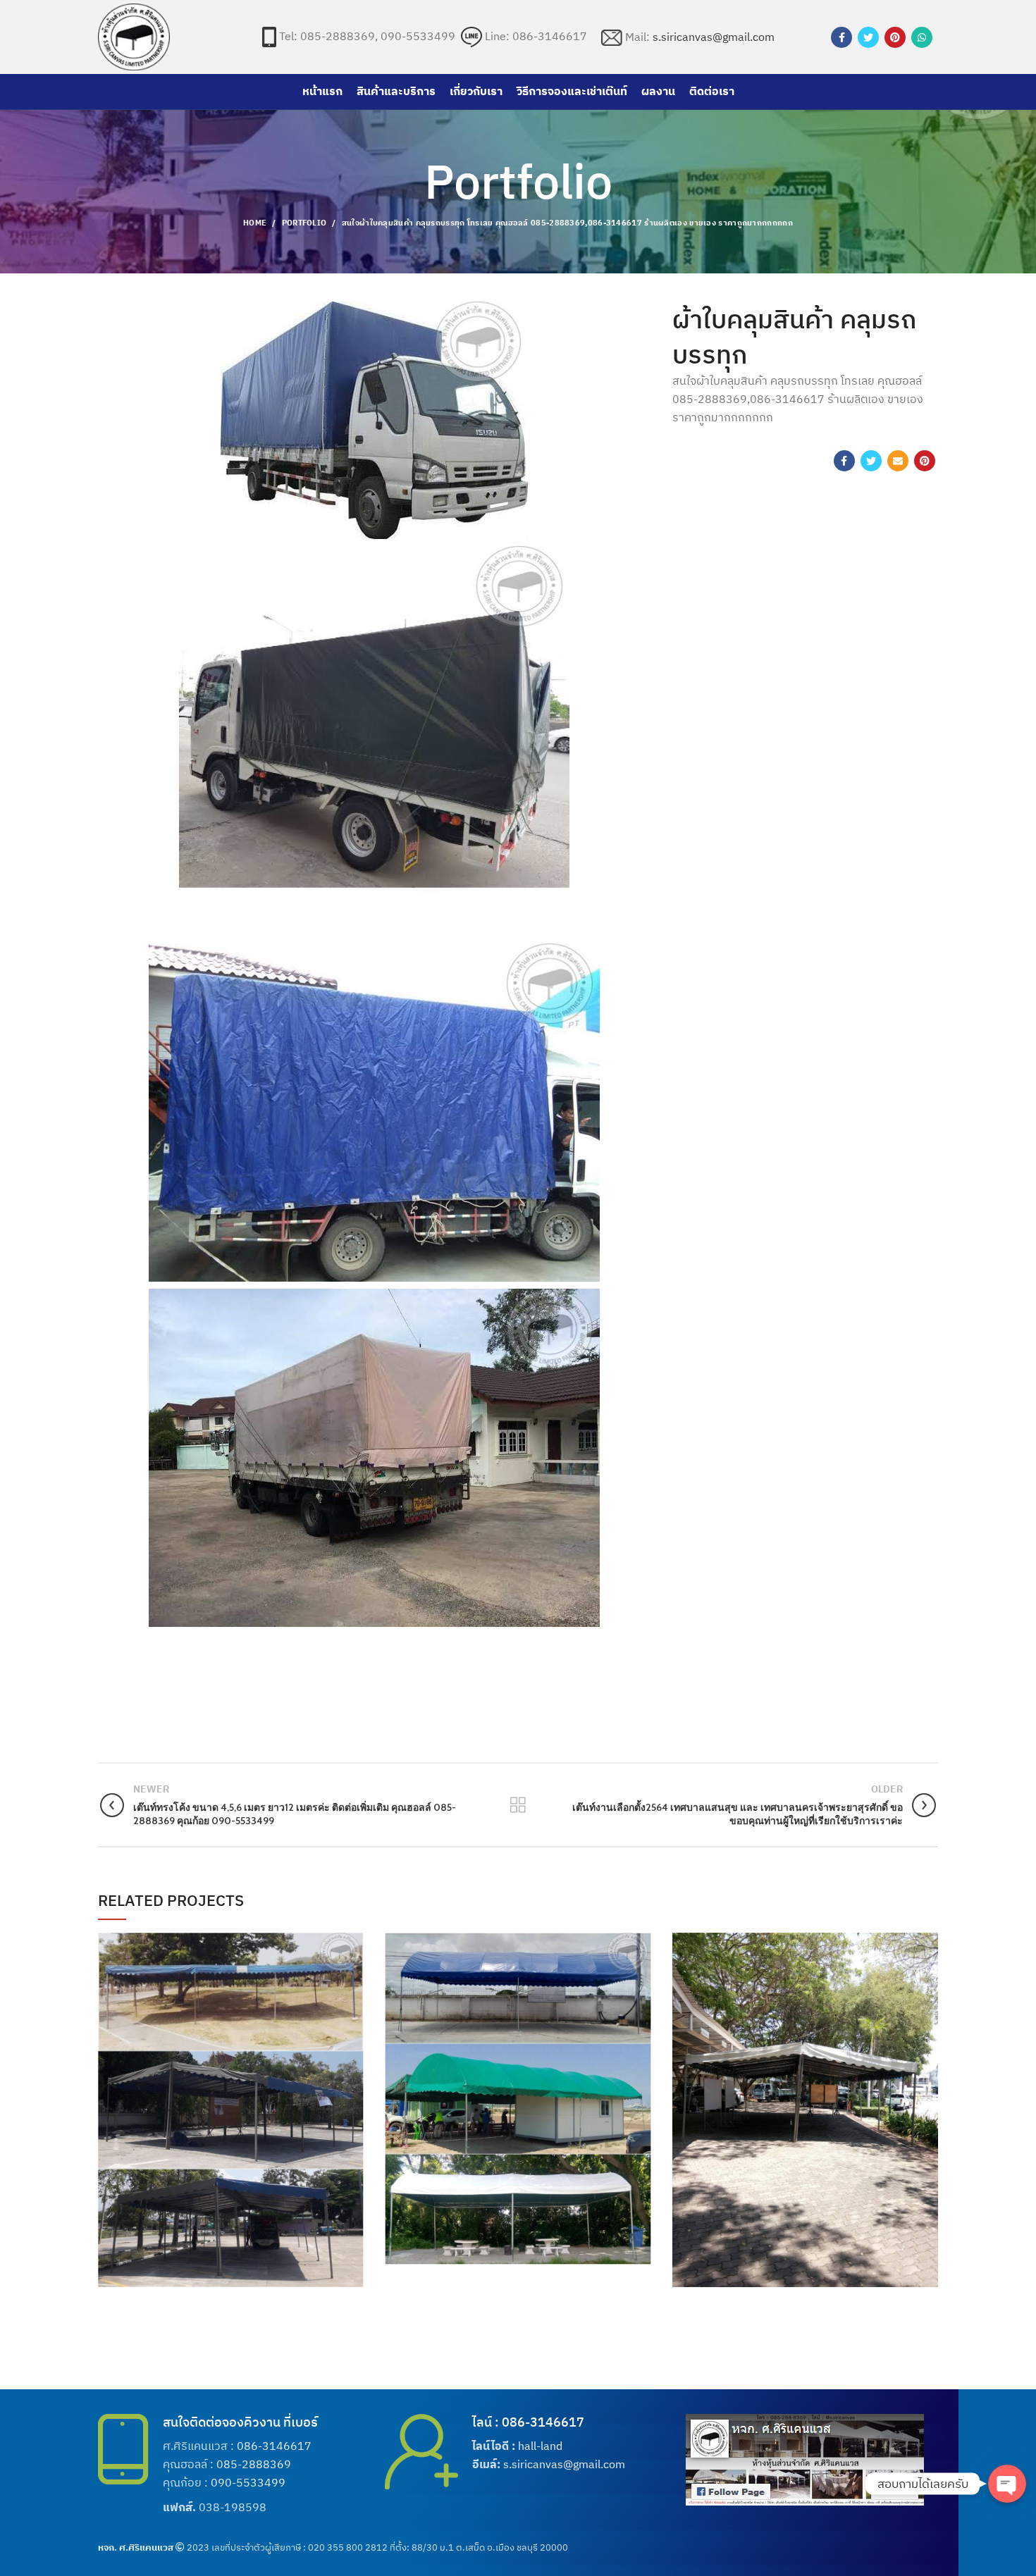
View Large (353, 1943)
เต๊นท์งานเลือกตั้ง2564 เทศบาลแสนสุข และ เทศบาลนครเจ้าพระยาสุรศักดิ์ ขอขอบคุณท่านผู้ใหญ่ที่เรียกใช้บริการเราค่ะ (805, 2099)
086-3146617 (274, 2446)
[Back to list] (518, 1805)
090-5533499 (248, 2482)
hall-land (540, 2446)
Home (255, 223)
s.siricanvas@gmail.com (714, 37)
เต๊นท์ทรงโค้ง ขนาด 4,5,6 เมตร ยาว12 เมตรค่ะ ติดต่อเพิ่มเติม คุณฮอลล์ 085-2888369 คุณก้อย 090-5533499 (518, 2087)
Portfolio (304, 223)
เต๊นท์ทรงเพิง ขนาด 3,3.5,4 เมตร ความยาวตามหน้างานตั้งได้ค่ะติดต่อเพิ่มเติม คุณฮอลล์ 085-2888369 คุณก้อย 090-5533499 (231, 2099)
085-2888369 (254, 2464)
